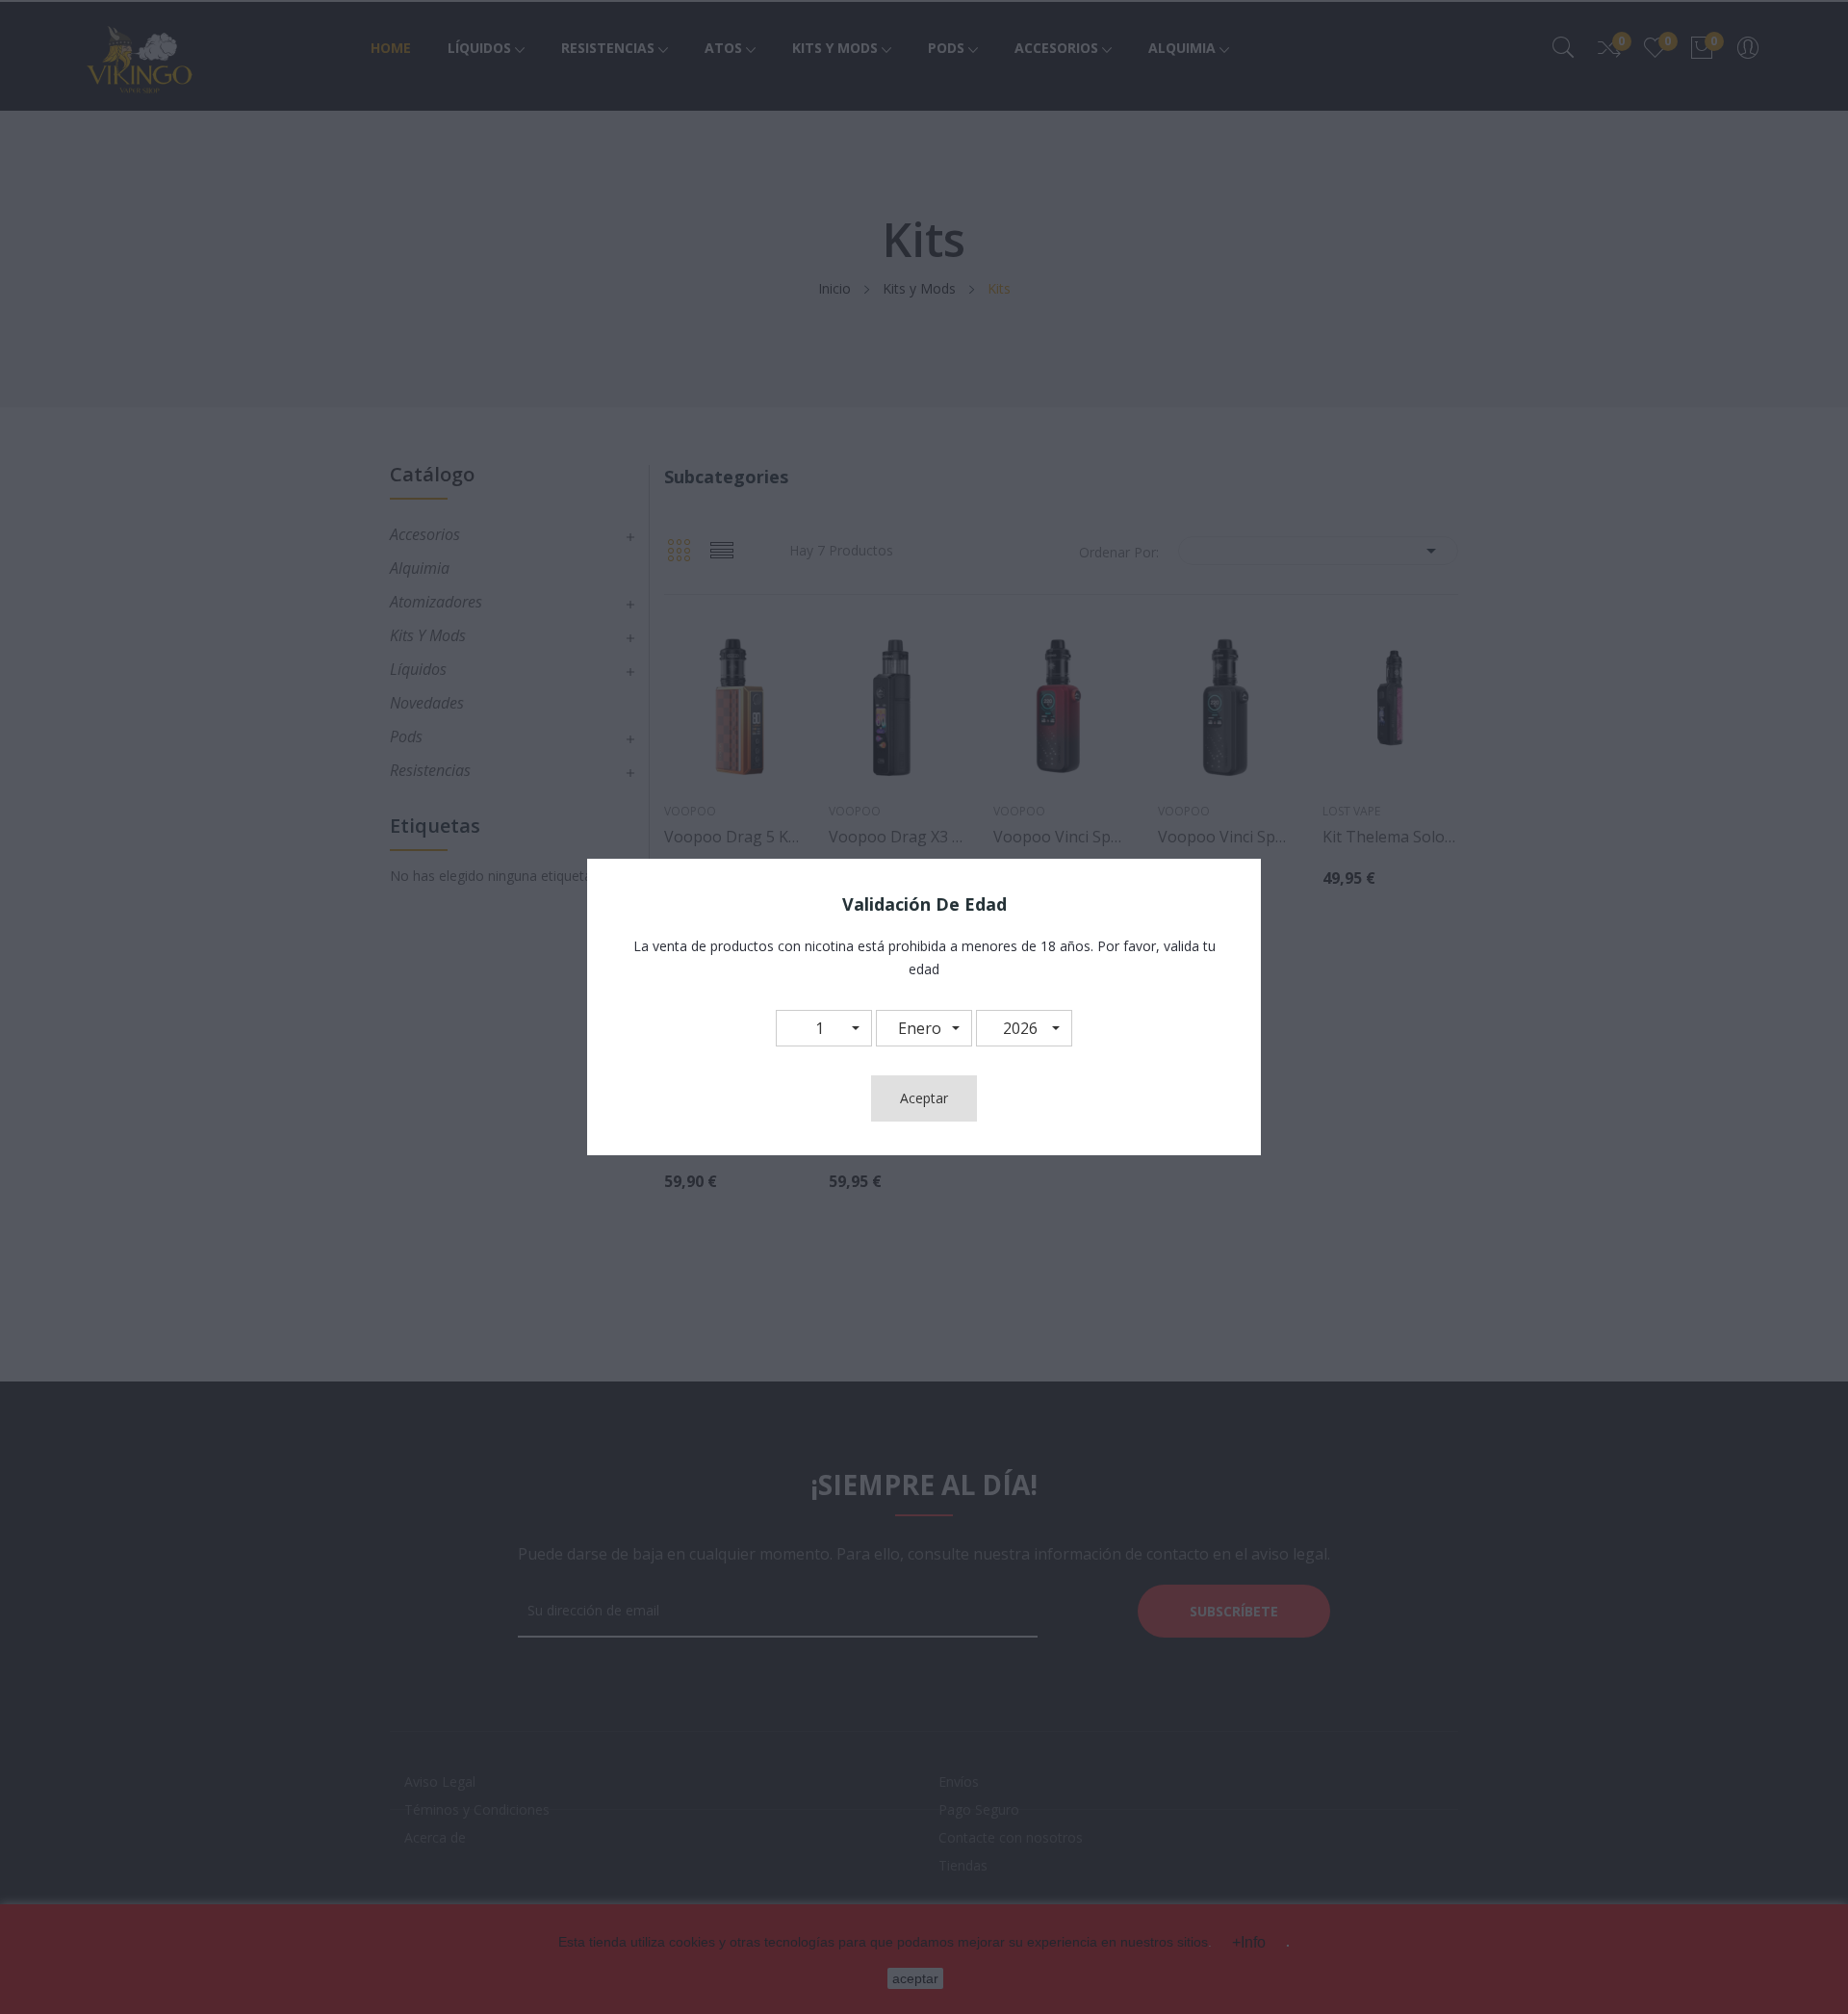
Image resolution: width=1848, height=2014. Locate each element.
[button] (824, 1028)
